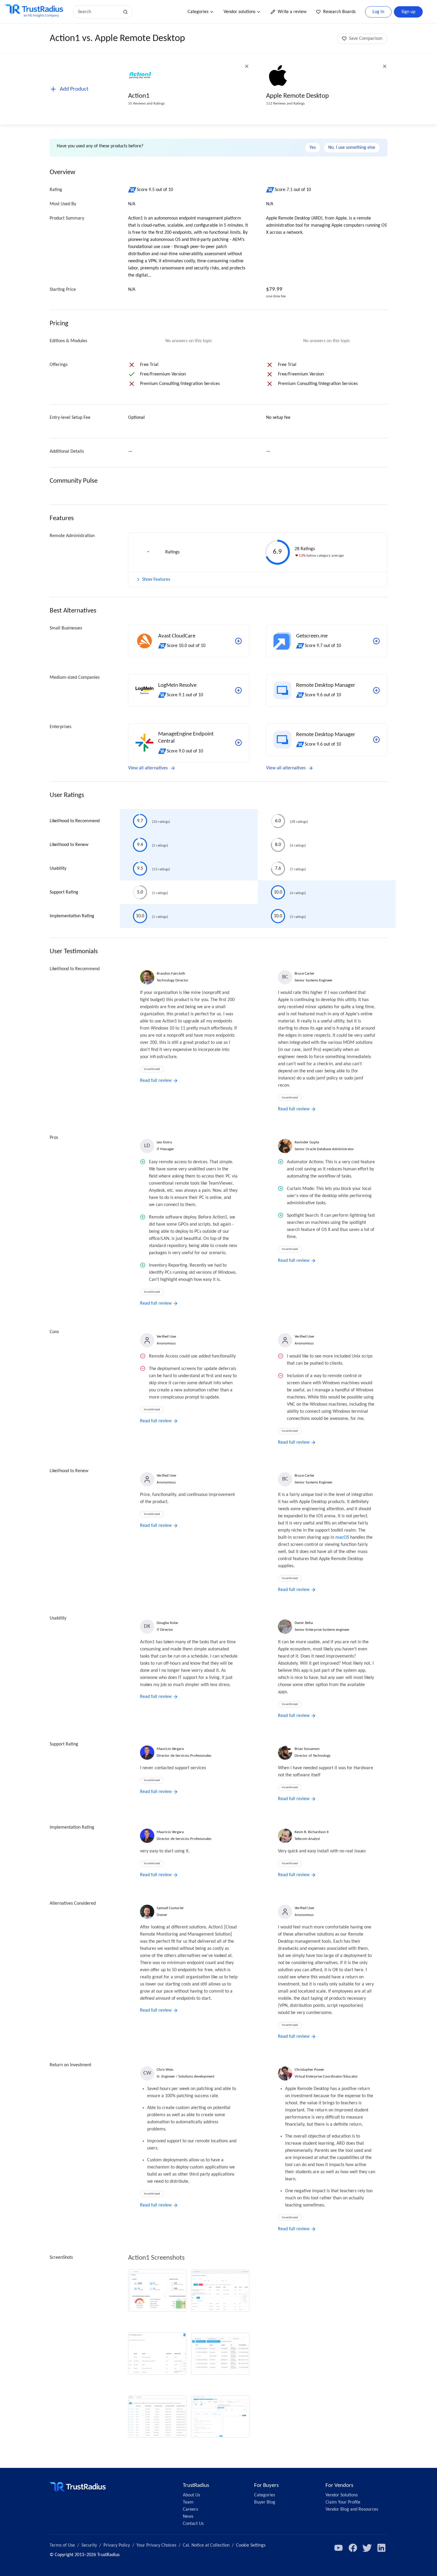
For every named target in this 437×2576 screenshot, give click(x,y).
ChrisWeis (165, 2070)
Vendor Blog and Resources (352, 2509)
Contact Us (193, 2524)
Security (89, 2545)
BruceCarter (305, 974)
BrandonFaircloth (171, 974)
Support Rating (64, 892)
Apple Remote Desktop (297, 96)
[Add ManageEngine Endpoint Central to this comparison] (238, 743)
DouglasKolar (168, 1623)
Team (188, 2502)
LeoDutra (164, 1142)
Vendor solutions (239, 12)
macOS (342, 1538)
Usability (58, 869)
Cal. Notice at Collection (206, 2545)
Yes (313, 148)
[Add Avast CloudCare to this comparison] (238, 641)
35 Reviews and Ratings (146, 104)
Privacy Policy (117, 2545)
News (188, 2517)
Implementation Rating (72, 916)
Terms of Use (62, 2545)
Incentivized (152, 1069)
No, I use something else (352, 148)
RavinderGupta (307, 1142)
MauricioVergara (170, 1749)
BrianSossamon (307, 1749)
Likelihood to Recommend (75, 821)
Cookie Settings (251, 2545)
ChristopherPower (309, 2070)
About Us (191, 2495)
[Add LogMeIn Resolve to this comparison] (238, 690)
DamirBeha (304, 1623)
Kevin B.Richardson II (312, 1832)
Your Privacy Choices (156, 2545)
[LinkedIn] (381, 2548)
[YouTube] (339, 2548)
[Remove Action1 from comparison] (247, 66)
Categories (198, 12)
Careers (190, 2509)
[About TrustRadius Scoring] (132, 190)
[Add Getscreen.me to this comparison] (376, 641)
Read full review (156, 1081)
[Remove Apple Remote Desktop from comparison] (385, 66)
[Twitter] (367, 2548)
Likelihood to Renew (69, 845)
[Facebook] (353, 2548)
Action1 (139, 96)
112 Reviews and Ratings (285, 104)
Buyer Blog (265, 2502)
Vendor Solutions (342, 2495)
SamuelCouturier (170, 1908)
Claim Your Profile (343, 2502)
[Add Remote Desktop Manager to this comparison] (376, 690)
